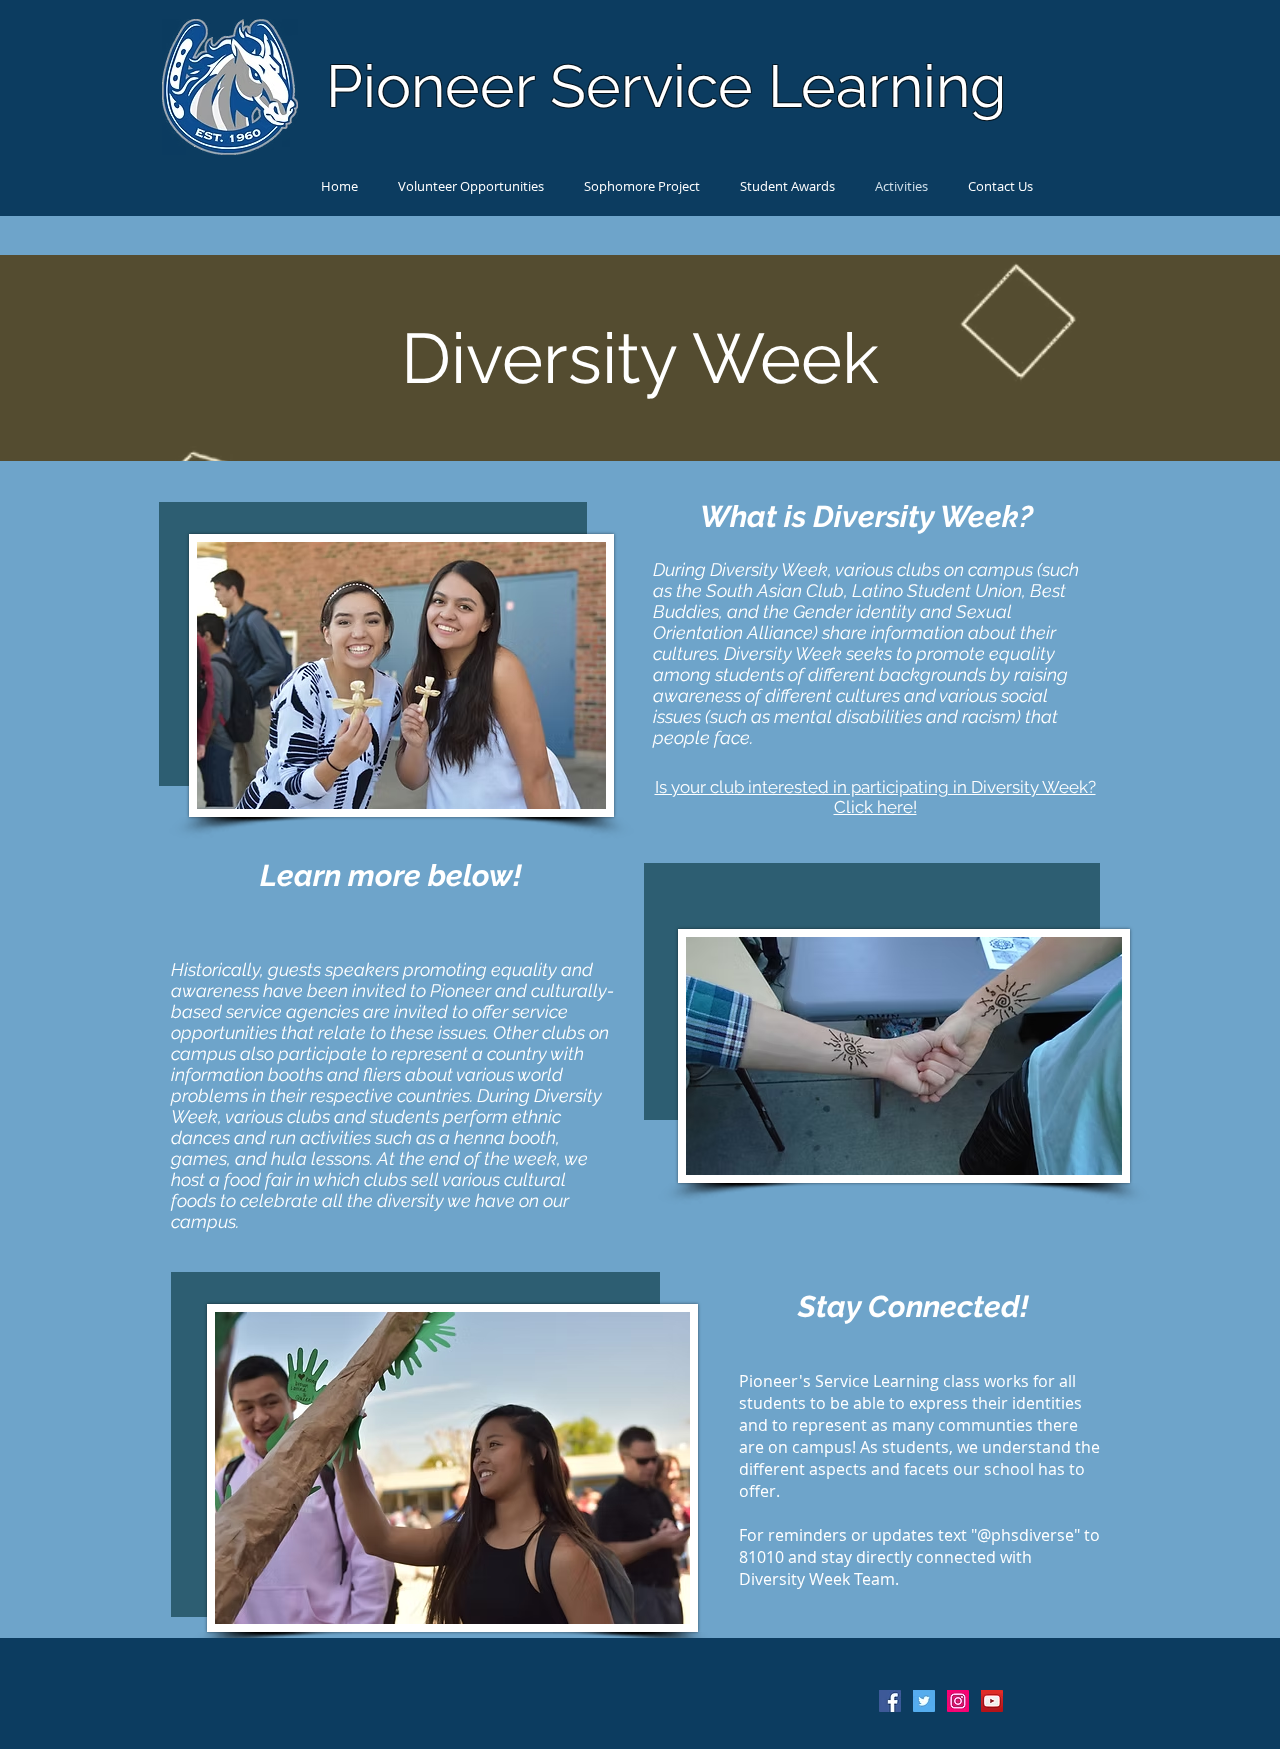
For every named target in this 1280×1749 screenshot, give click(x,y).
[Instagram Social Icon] (958, 1701)
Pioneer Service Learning (666, 86)
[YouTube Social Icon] (992, 1701)
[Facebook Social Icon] (890, 1701)
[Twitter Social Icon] (924, 1701)
